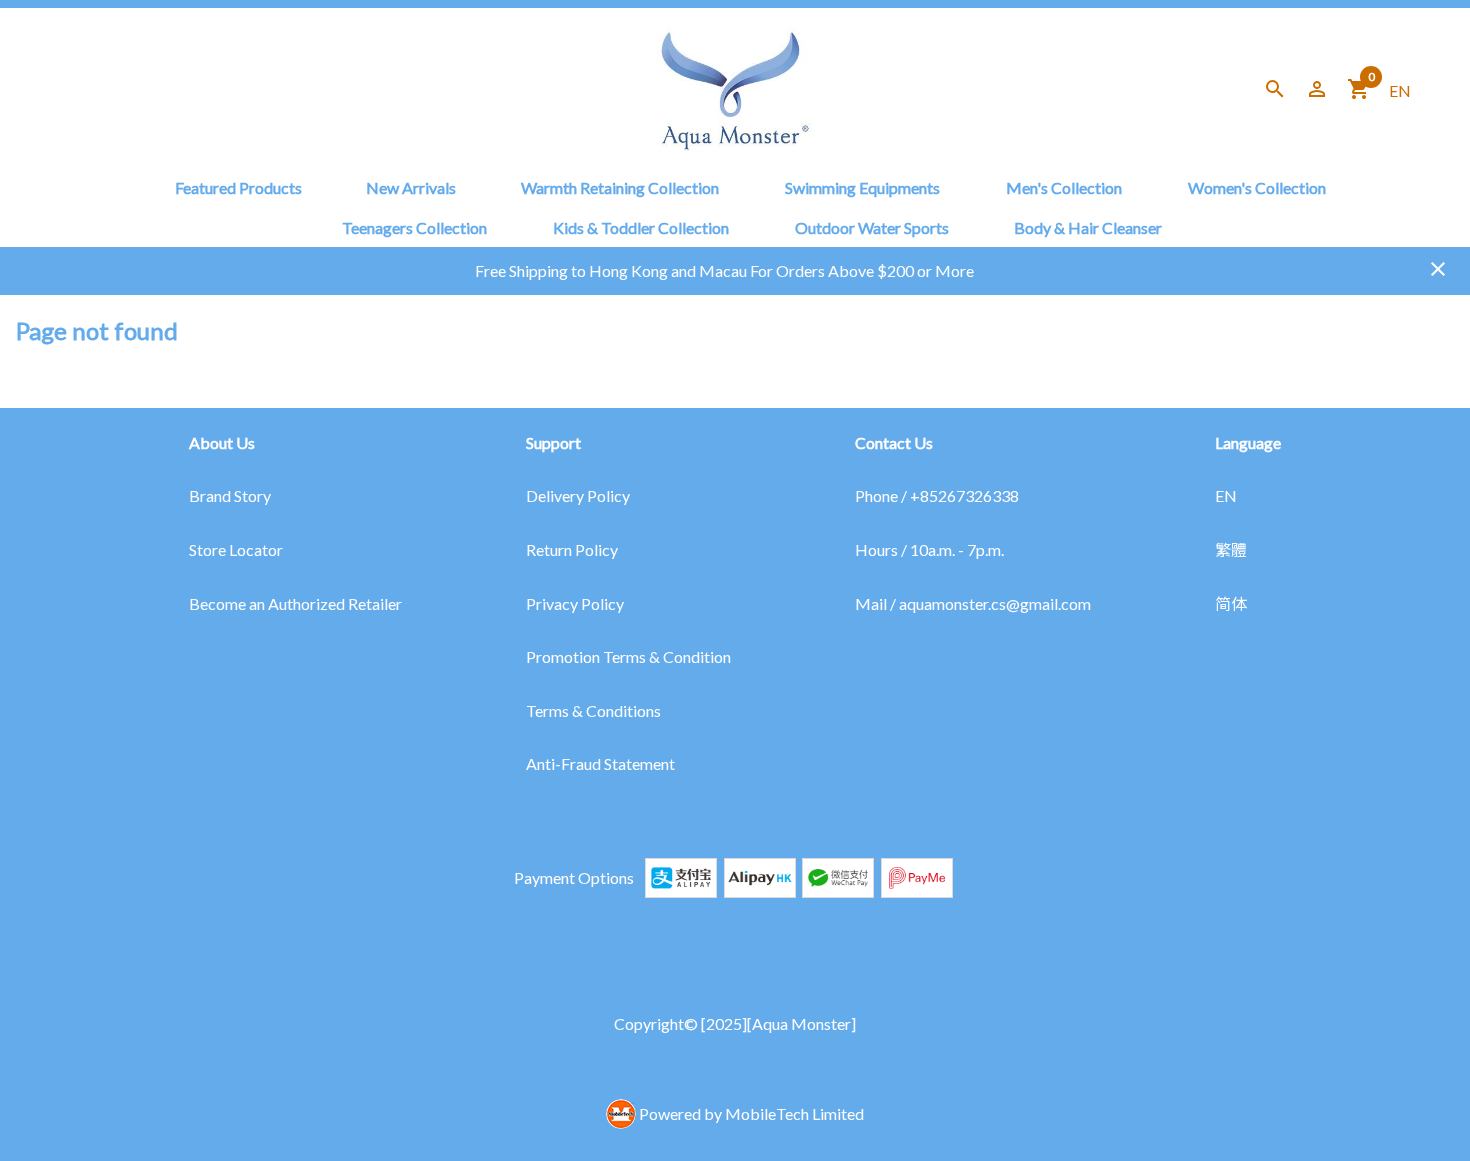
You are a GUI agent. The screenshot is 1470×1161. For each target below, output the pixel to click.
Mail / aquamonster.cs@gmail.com (973, 603)
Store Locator (236, 549)
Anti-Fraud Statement (600, 763)
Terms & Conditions (593, 710)
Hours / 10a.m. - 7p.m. (929, 549)
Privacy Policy (575, 603)
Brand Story (230, 495)
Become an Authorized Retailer (295, 603)
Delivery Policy (578, 495)
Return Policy (572, 549)
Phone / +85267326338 (937, 495)
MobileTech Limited (794, 1113)
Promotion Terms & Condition (628, 656)
